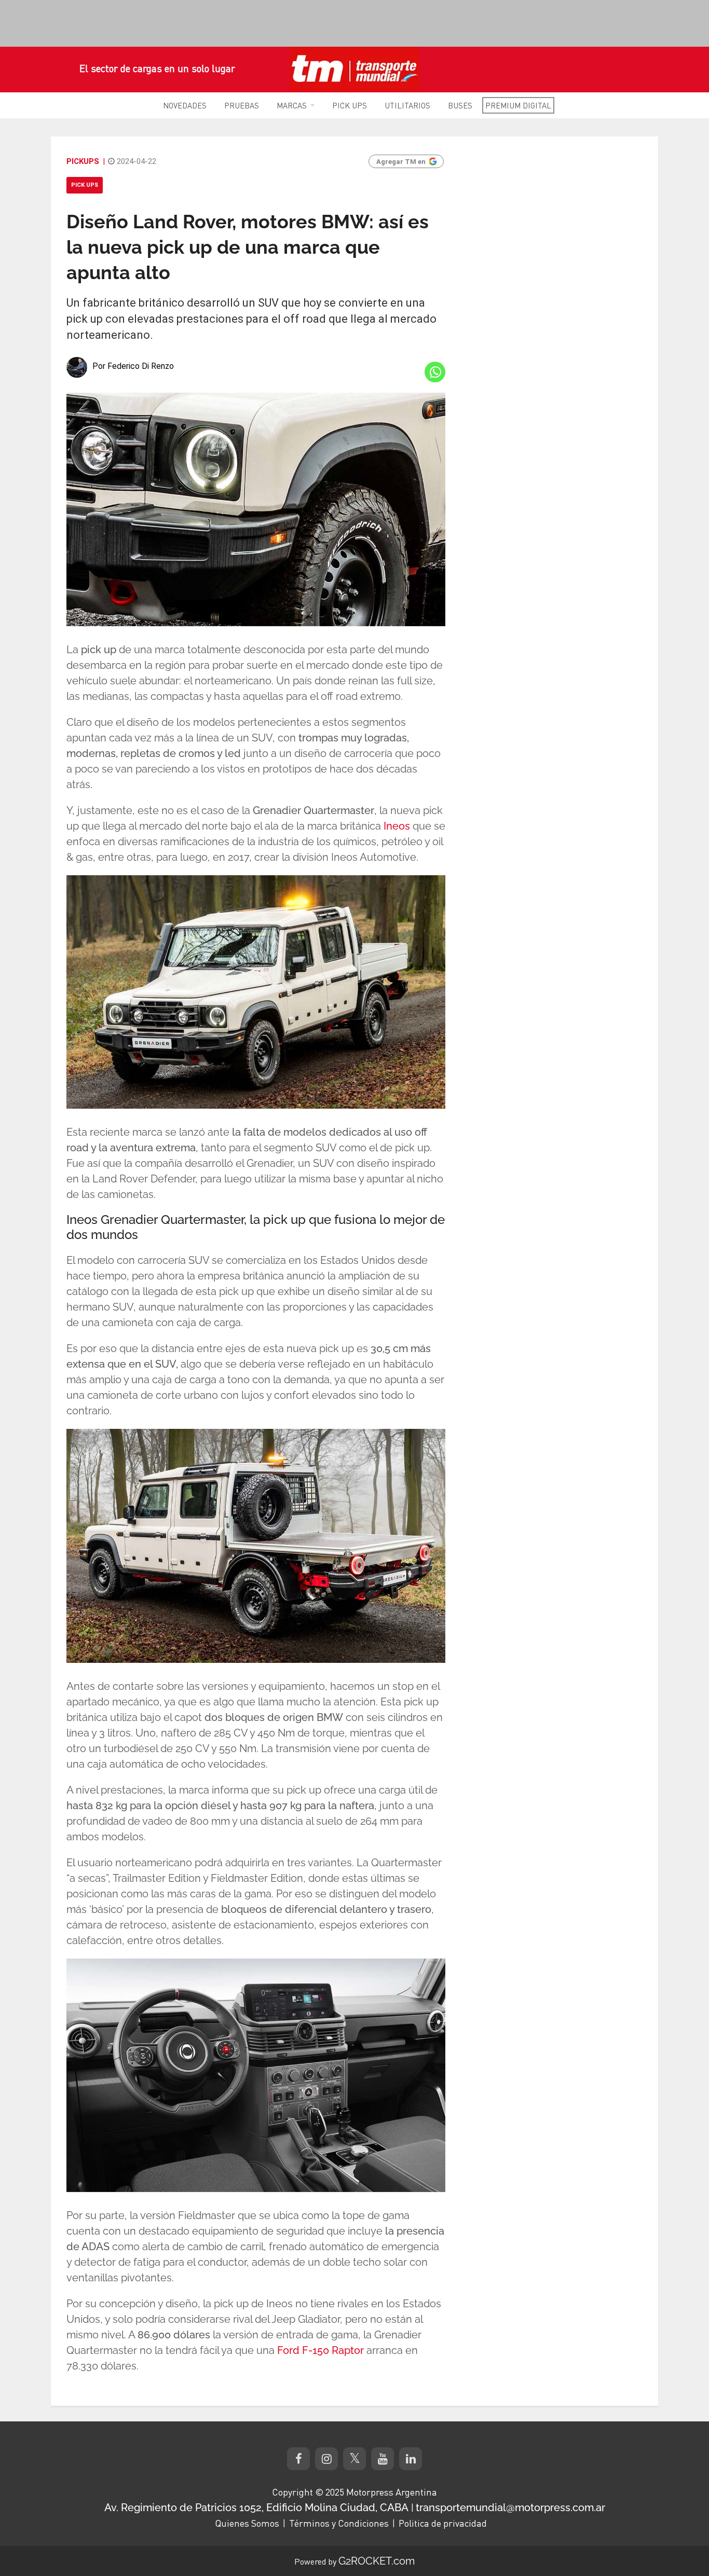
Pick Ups (85, 185)
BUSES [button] (460, 105)
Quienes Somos (247, 2523)
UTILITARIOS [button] (407, 105)
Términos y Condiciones (339, 2523)
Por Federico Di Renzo (133, 366)
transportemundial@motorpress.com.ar (510, 2508)
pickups (83, 161)
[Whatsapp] (435, 372)
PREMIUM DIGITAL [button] (518, 105)
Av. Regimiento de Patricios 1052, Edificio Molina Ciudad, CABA (256, 2508)
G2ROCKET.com (377, 2561)
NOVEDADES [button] (185, 105)
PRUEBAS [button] (242, 105)
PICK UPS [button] (350, 105)
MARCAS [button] (292, 105)
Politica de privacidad (443, 2523)
